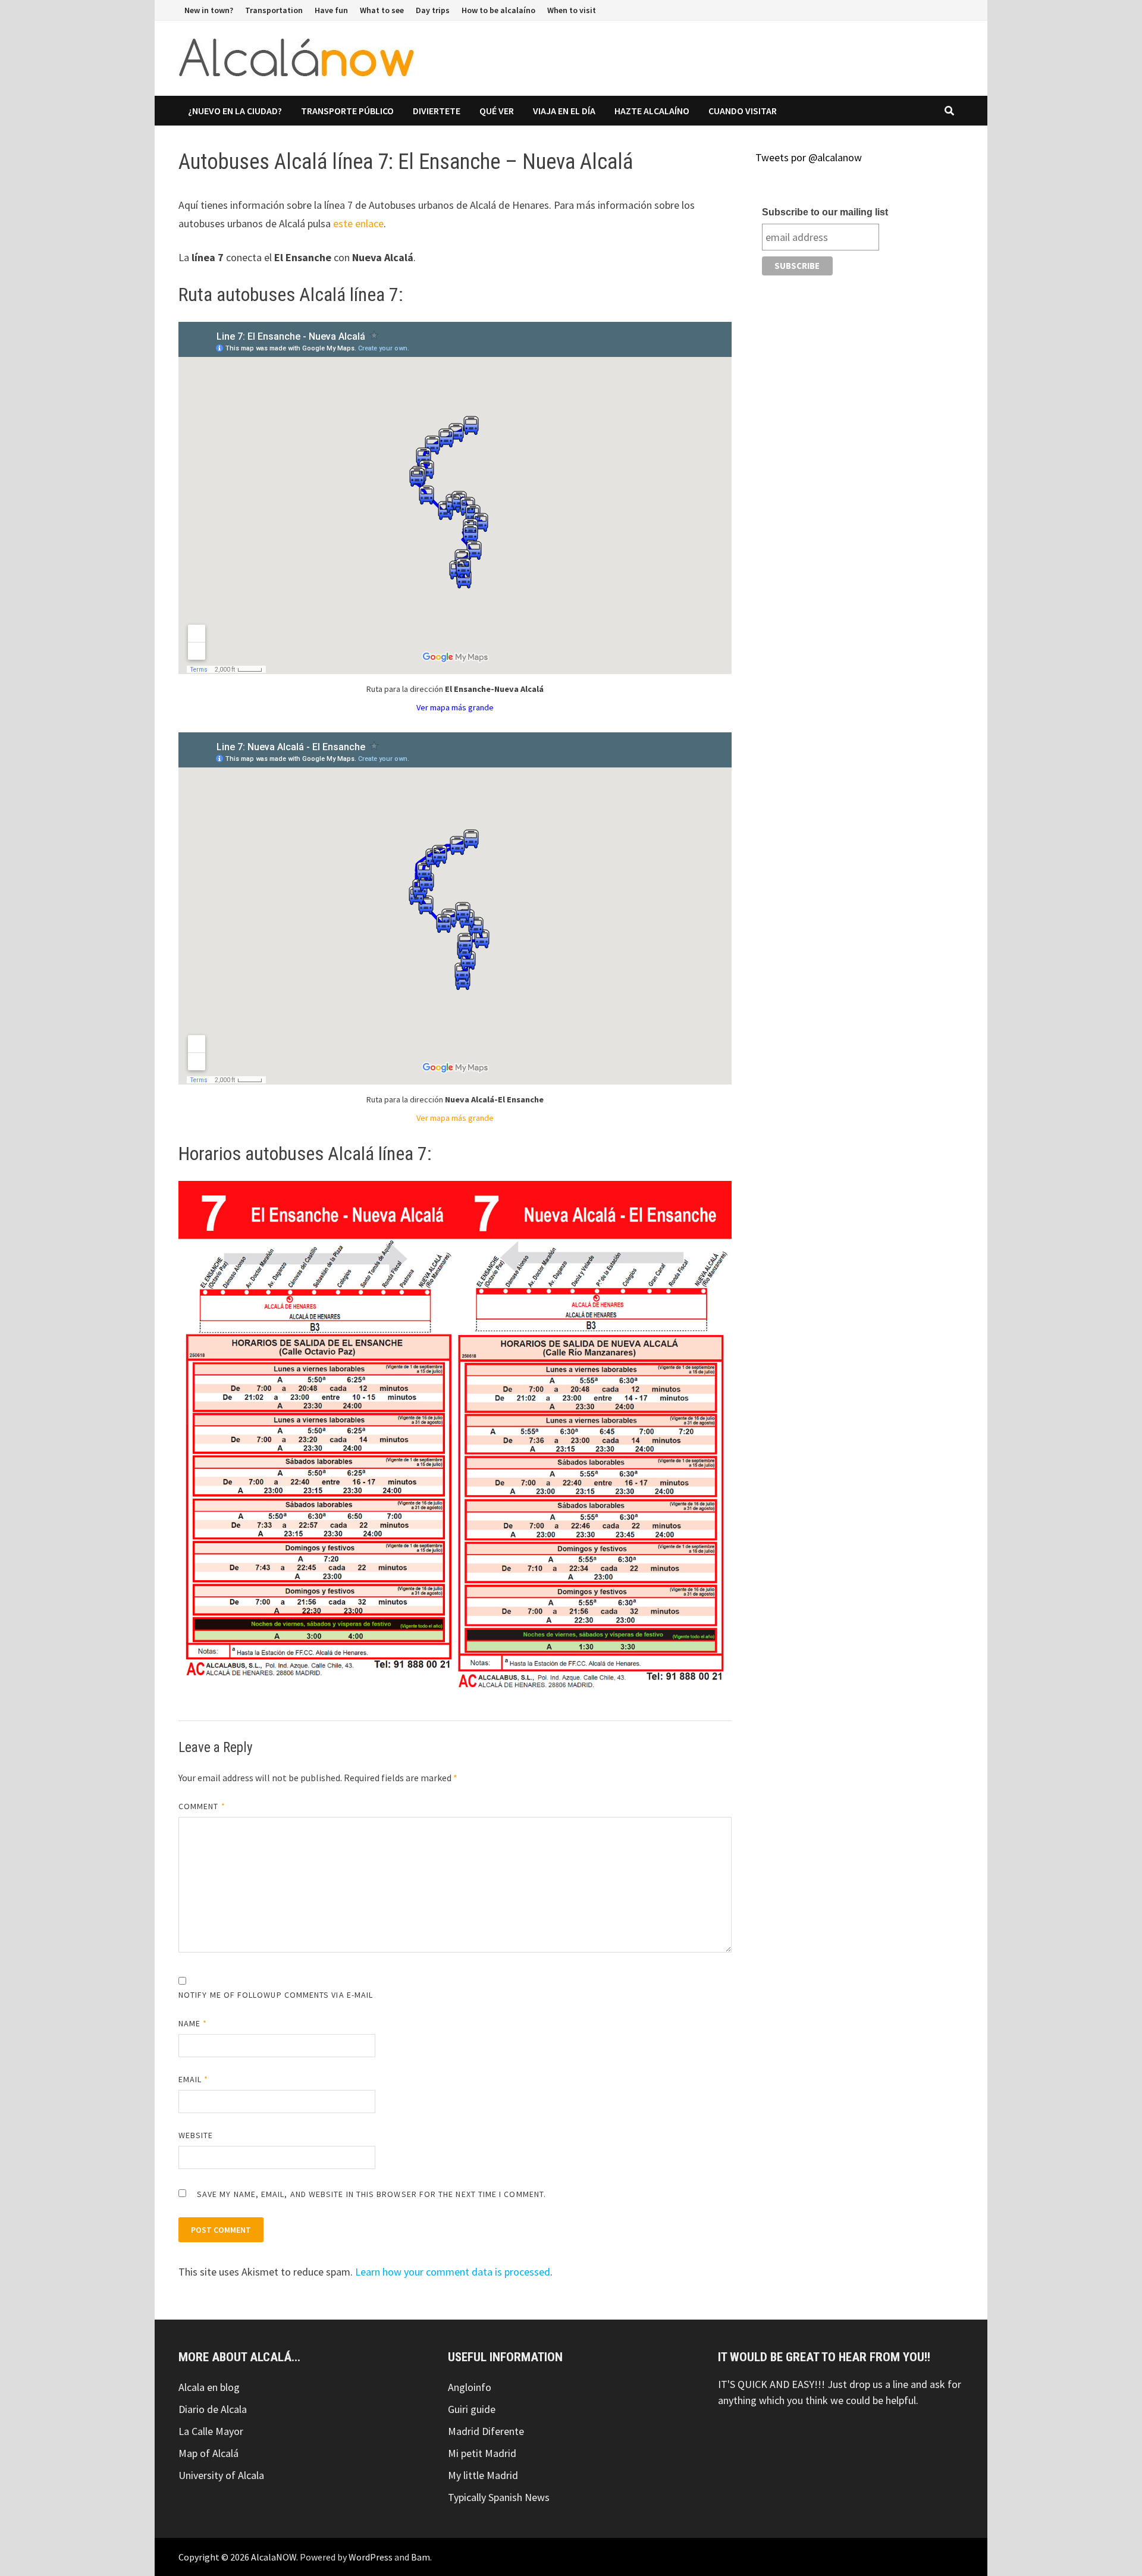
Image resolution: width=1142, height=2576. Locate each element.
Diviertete (437, 111)
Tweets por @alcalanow (809, 157)
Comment (202, 1806)
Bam (421, 2557)
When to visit (572, 10)
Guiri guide (472, 2409)
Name (193, 2023)
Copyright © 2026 (215, 2557)
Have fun (331, 10)
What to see (382, 10)
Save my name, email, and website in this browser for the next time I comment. (371, 2194)
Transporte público (347, 111)
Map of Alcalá (208, 2453)
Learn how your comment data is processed (453, 2272)
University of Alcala (221, 2475)
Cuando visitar (743, 111)
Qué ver (497, 111)
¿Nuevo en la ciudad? (235, 111)
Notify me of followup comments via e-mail (276, 1995)
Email (194, 2079)
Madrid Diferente (486, 2431)
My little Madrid (483, 2475)
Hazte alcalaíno (652, 111)
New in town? (209, 10)
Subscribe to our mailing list (825, 212)
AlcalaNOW (274, 2557)
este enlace (358, 223)
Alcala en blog (209, 2387)
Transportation (274, 10)
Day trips (433, 10)
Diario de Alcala (213, 2409)
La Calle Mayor (211, 2431)
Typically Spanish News (499, 2497)
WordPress (371, 2557)
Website (196, 2135)
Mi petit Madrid (482, 2453)
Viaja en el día (564, 111)
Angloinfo (470, 2387)
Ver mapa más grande (455, 707)
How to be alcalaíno (498, 10)
